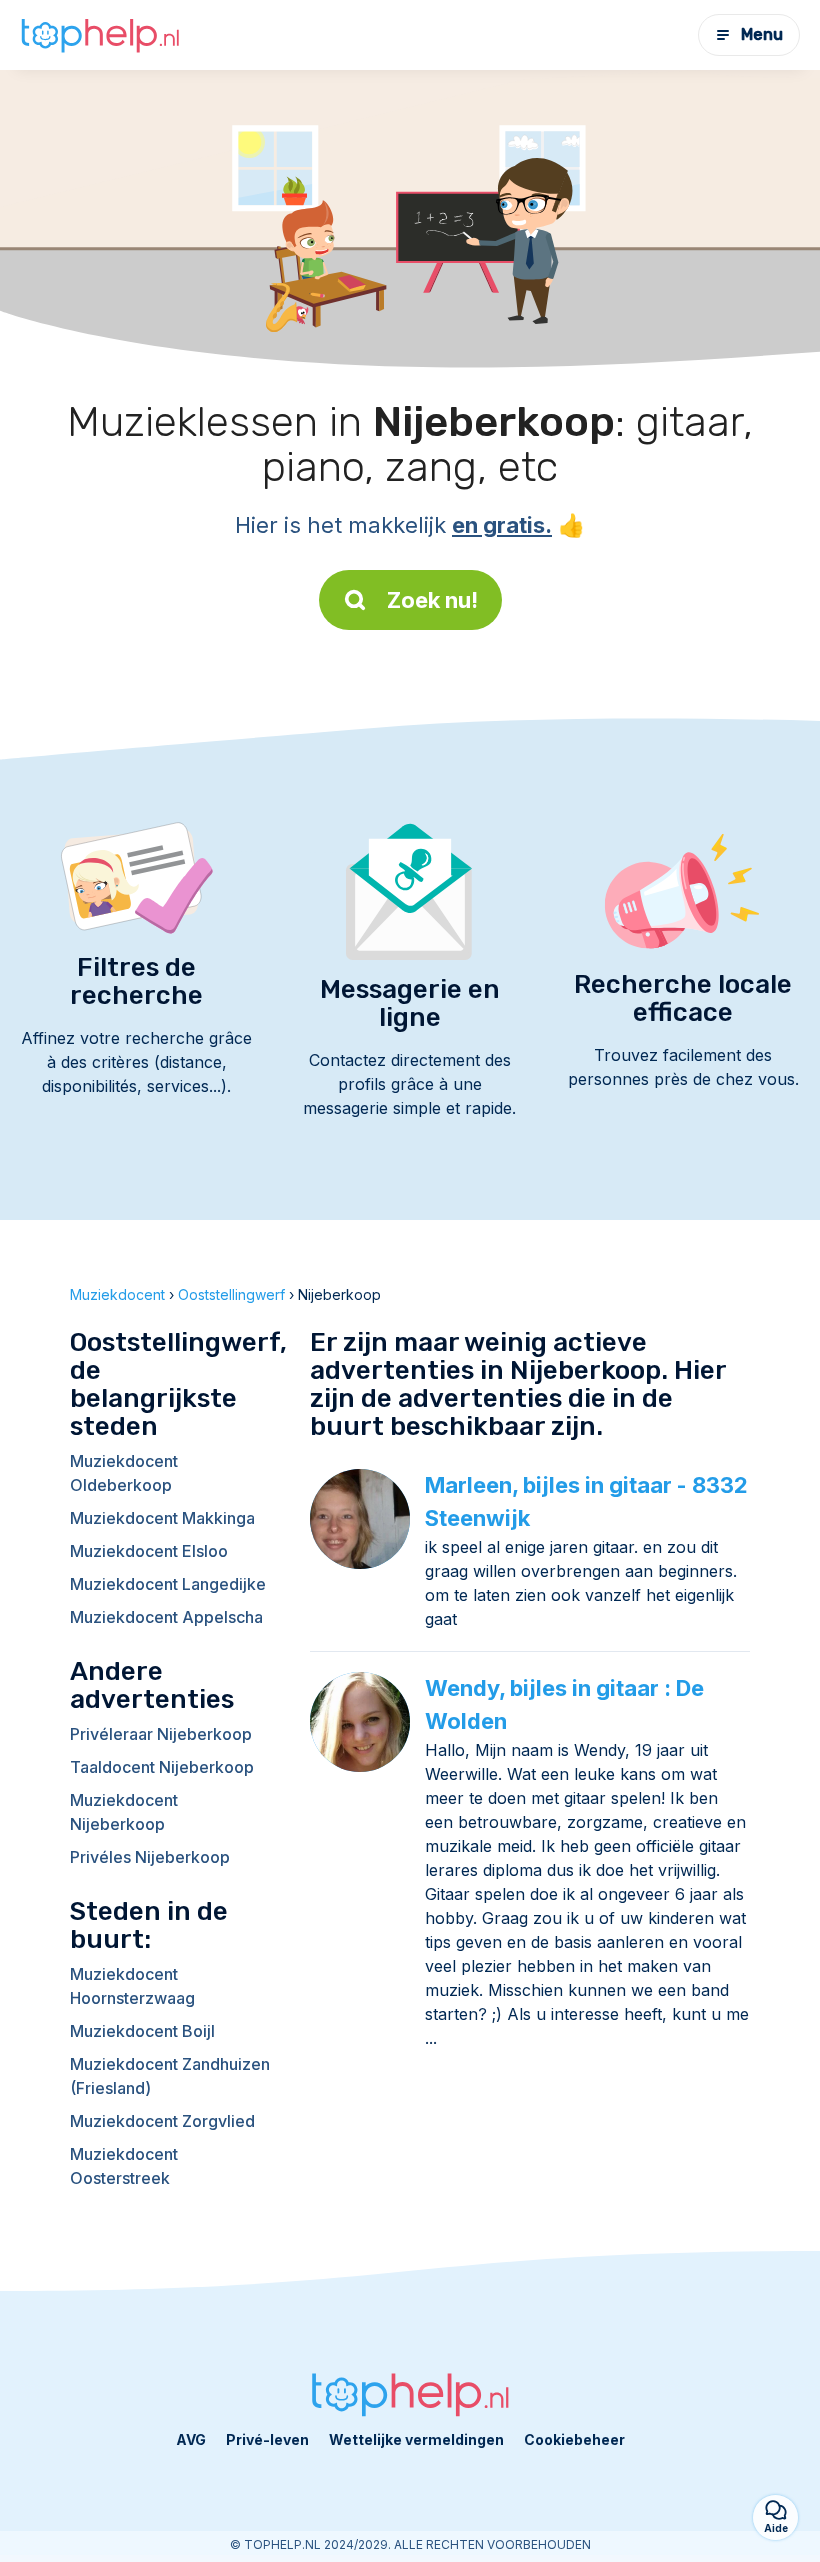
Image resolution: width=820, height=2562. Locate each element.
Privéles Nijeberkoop (150, 1857)
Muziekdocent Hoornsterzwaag (132, 1986)
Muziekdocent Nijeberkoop (124, 1812)
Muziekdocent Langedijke (168, 1584)
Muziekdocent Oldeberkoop (124, 1473)
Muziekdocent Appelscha (166, 1617)
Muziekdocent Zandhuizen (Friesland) (170, 2076)
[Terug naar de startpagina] (100, 35)
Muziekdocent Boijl (142, 2031)
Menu (762, 34)
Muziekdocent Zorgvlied (162, 2121)
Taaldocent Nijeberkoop (162, 1767)
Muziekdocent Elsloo (149, 1551)
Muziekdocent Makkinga (162, 1518)
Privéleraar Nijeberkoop (161, 1734)
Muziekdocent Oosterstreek (124, 2166)
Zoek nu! (432, 600)
